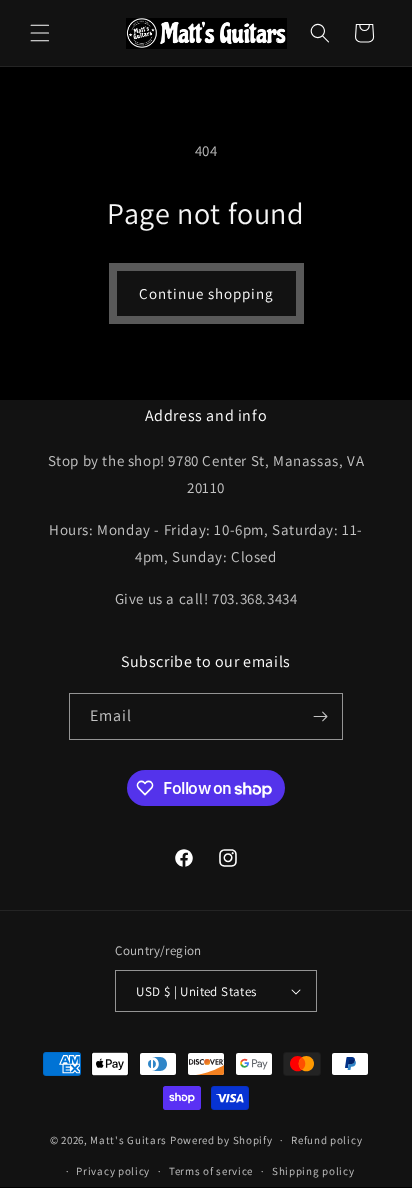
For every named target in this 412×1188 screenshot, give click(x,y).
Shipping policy (313, 1171)
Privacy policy (113, 1171)
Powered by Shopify (221, 1140)
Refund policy (326, 1140)
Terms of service (211, 1171)
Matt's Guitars (128, 1140)
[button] (40, 33)
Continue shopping (206, 293)
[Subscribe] (320, 716)
